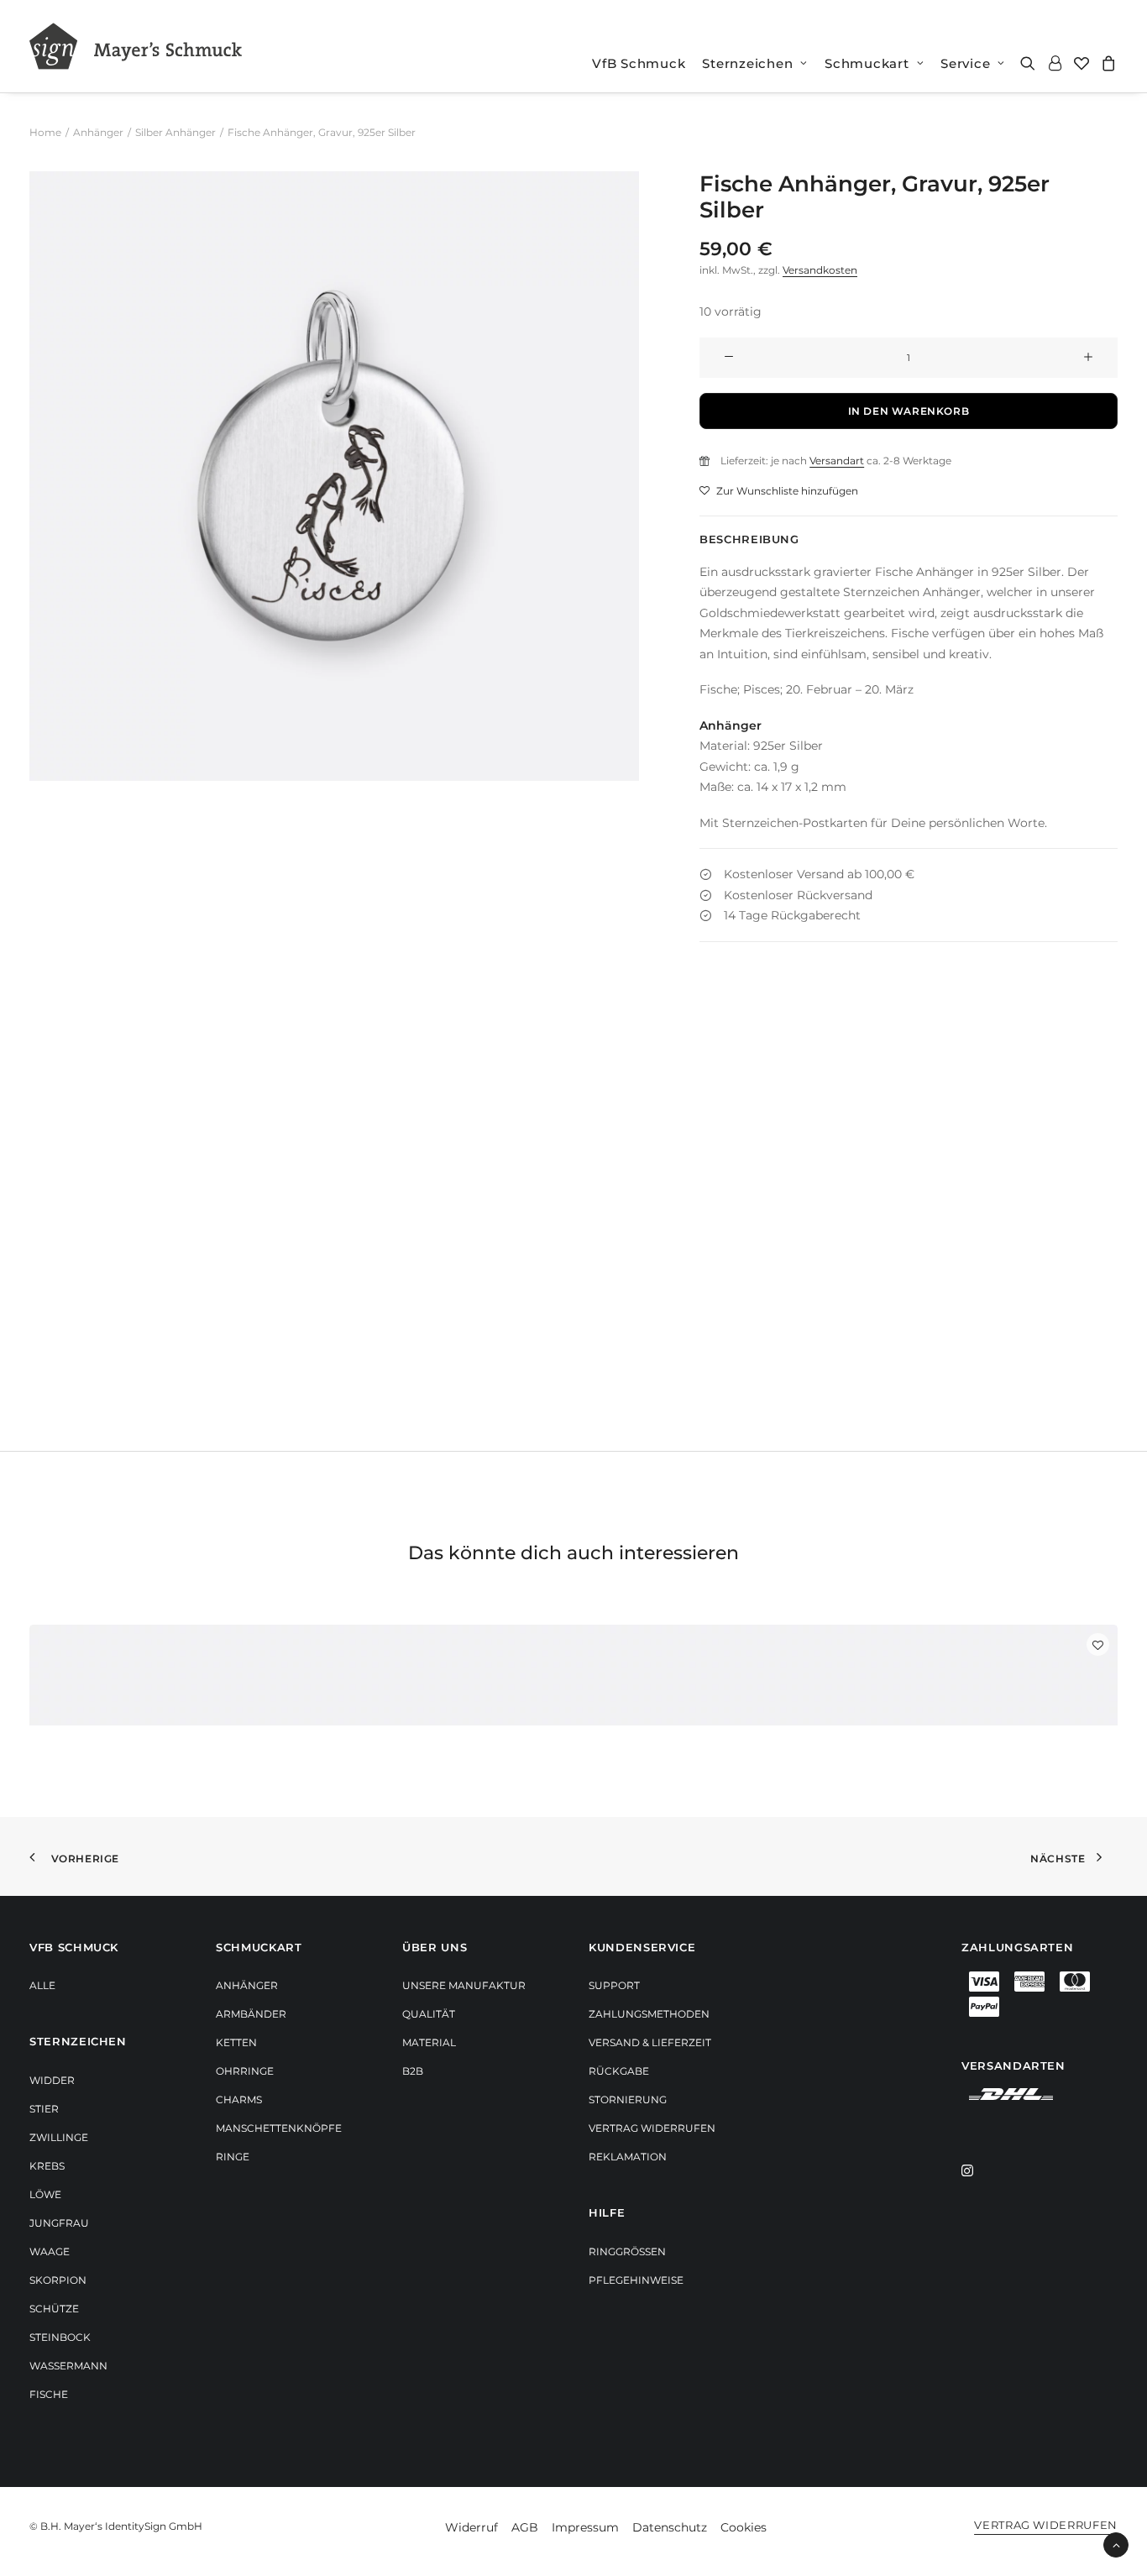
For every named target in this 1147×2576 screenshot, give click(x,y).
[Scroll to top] (1116, 2544)
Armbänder (251, 2014)
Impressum (585, 2527)
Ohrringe (245, 2071)
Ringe (233, 2157)
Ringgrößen (627, 2251)
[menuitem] (639, 63)
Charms (239, 2100)
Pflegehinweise (636, 2280)
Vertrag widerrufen (652, 2128)
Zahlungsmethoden (649, 2014)
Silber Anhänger (175, 132)
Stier (44, 2109)
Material (429, 2042)
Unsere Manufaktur (464, 1985)
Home (45, 132)
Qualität (429, 2014)
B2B (413, 2071)
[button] (1031, 63)
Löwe (45, 2194)
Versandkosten (820, 270)
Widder (52, 2080)
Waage (50, 2251)
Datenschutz (670, 2527)
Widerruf (471, 2527)
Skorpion (58, 2280)
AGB (525, 2527)
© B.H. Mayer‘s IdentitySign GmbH (116, 2526)
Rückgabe (619, 2071)
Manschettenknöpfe (279, 2128)
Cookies (744, 2527)
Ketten (236, 2042)
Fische (49, 2394)
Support (614, 1985)
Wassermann (68, 2366)
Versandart (837, 461)
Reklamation (628, 2157)
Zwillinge (59, 2137)
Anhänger (98, 132)
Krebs (47, 2166)
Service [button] (965, 63)
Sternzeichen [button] (747, 63)
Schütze (54, 2309)
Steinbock (60, 2337)
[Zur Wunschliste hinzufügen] (1098, 1644)
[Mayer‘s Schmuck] (136, 46)
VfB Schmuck (639, 63)
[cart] (1106, 63)
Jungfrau (59, 2223)
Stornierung (628, 2100)
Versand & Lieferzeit (650, 2042)
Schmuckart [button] (867, 63)
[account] (1055, 63)
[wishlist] (1082, 63)
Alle (42, 1985)
